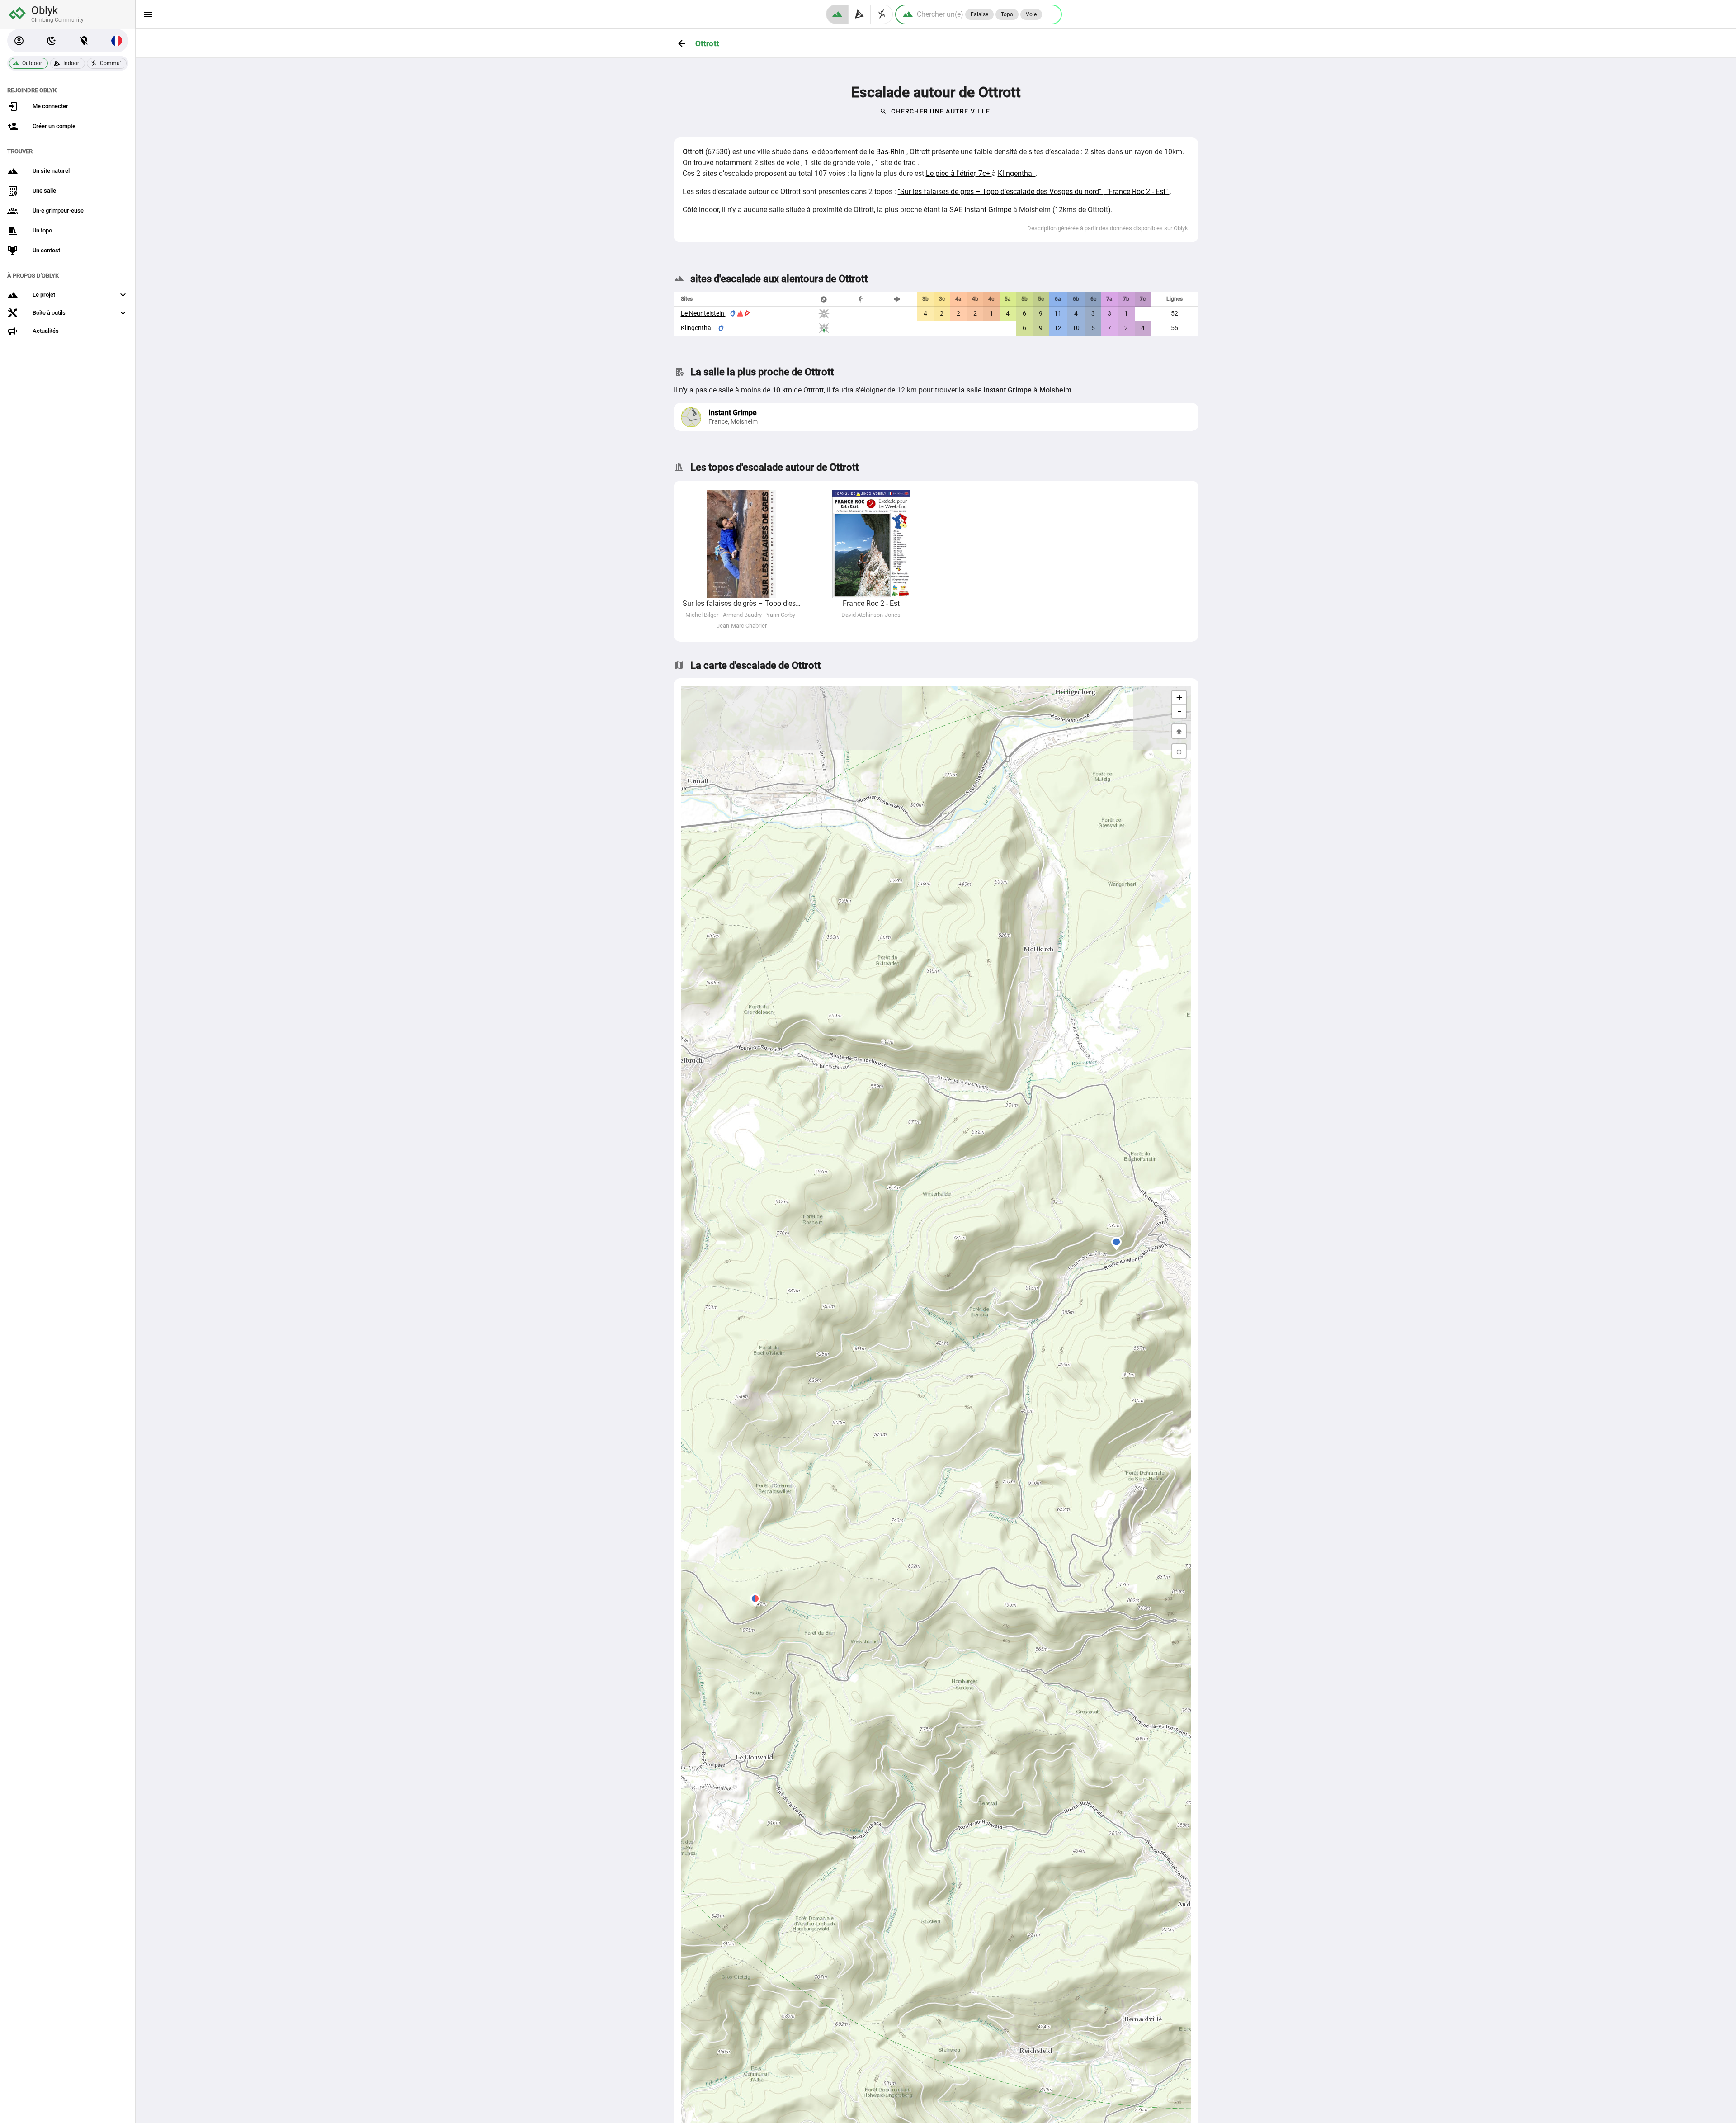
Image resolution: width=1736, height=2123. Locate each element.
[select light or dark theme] (52, 41)
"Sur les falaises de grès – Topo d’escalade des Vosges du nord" (1000, 191)
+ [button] (1179, 697)
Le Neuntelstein (703, 313)
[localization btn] (84, 41)
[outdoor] (837, 14)
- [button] (1179, 711)
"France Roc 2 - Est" (1138, 191)
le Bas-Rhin (888, 152)
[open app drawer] (148, 14)
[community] (882, 14)
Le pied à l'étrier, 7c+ (959, 173)
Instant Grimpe (989, 210)
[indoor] (860, 14)
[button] (19, 41)
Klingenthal (1017, 173)
